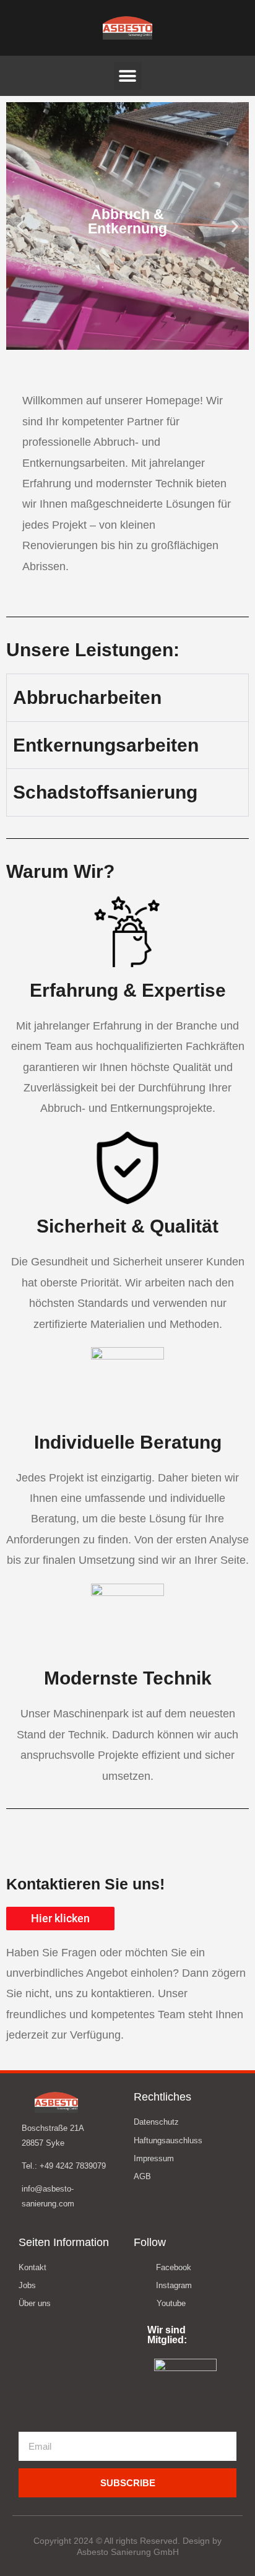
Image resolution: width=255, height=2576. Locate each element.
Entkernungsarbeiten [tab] (106, 745)
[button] (128, 76)
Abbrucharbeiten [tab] (87, 697)
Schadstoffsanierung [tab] (105, 792)
